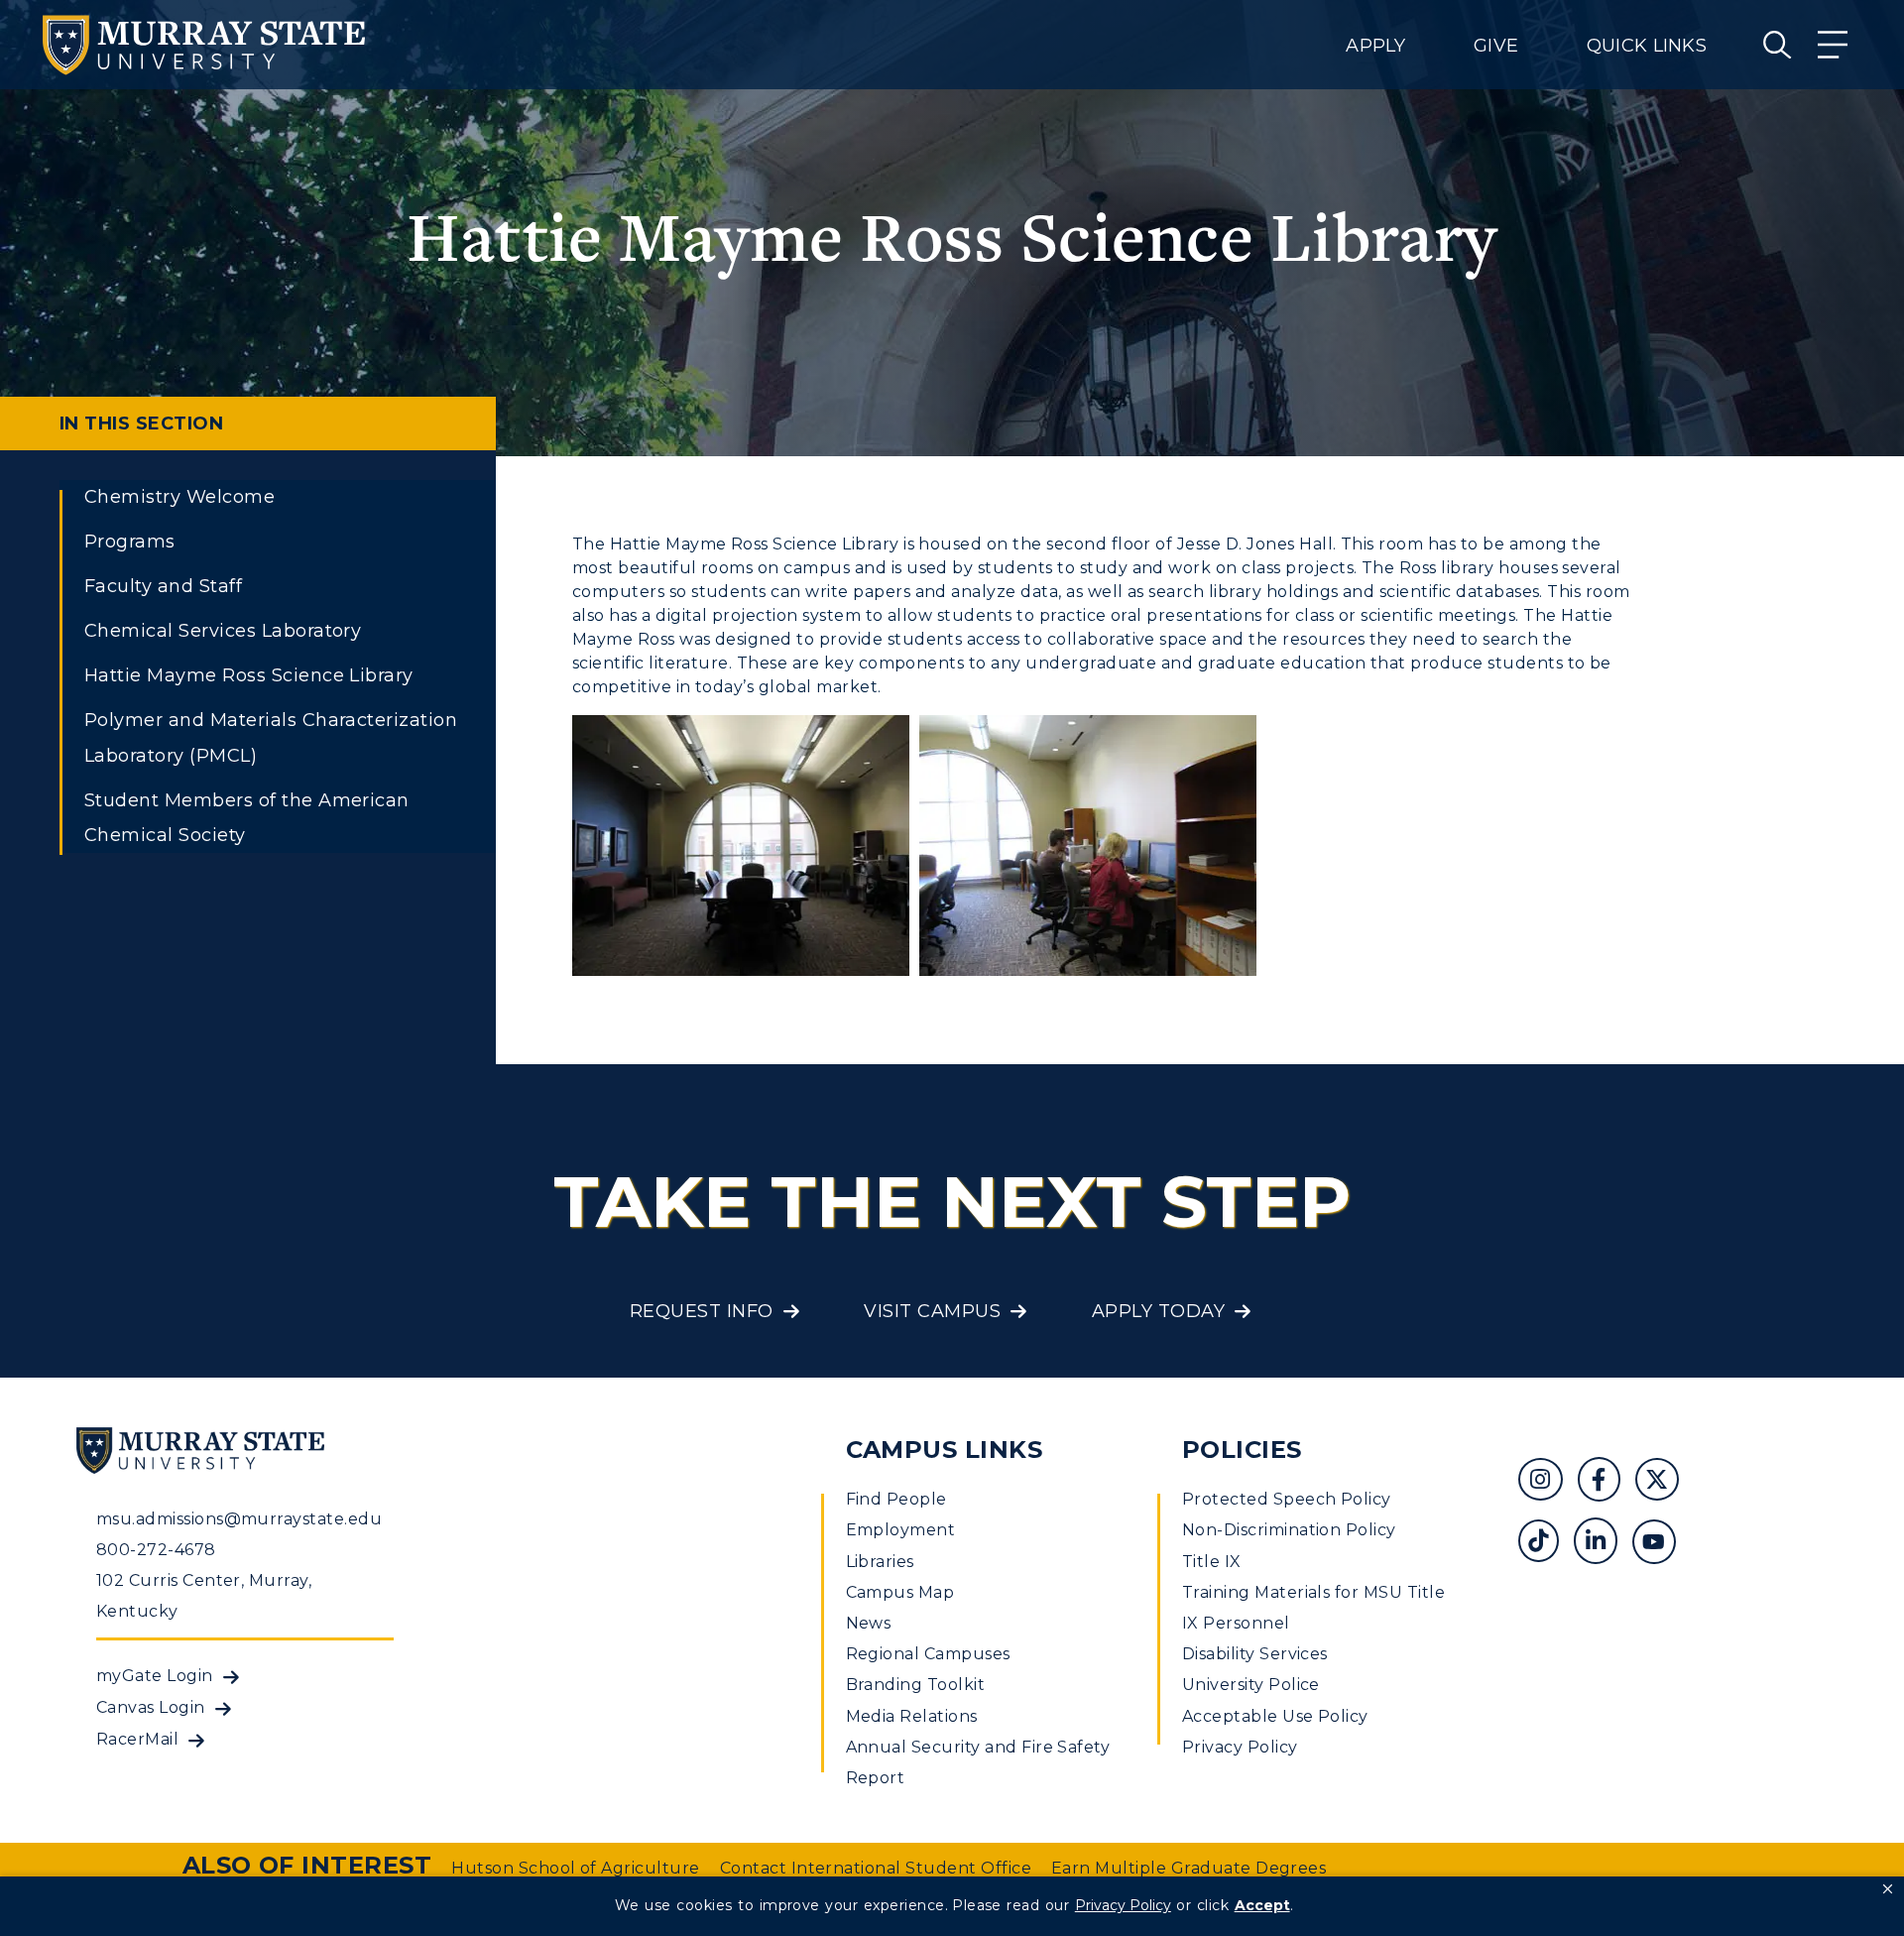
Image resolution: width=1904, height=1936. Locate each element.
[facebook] (1606, 1482)
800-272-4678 (156, 1550)
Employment (901, 1530)
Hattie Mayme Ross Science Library (249, 675)
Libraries (880, 1562)
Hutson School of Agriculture (575, 1868)
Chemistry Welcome (179, 497)
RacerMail (137, 1739)
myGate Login (155, 1676)
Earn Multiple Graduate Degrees (1189, 1868)
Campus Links (945, 1450)
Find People (896, 1499)
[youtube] (1661, 1544)
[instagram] (1547, 1482)
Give (1496, 46)
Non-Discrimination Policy (1289, 1530)
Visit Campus (932, 1311)
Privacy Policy (1240, 1747)
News (869, 1623)
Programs (130, 542)
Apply (1375, 46)
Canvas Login (151, 1707)
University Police (1251, 1685)
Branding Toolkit (916, 1685)
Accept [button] (1262, 1905)
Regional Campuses (928, 1654)
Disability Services (1255, 1654)
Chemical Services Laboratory (223, 631)
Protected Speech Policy (1287, 1499)
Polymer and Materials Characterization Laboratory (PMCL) (271, 737)
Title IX (1212, 1562)
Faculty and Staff (163, 586)
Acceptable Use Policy (1275, 1716)
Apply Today (1158, 1311)
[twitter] (1664, 1482)
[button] (1888, 1889)
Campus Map (900, 1592)
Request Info (702, 1311)
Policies (1242, 1450)
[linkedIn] (1603, 1544)
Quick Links (1647, 46)
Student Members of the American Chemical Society (247, 818)
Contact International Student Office (876, 1868)
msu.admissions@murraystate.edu (239, 1519)
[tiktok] (1546, 1544)
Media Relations (912, 1716)
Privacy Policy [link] (1123, 1905)
